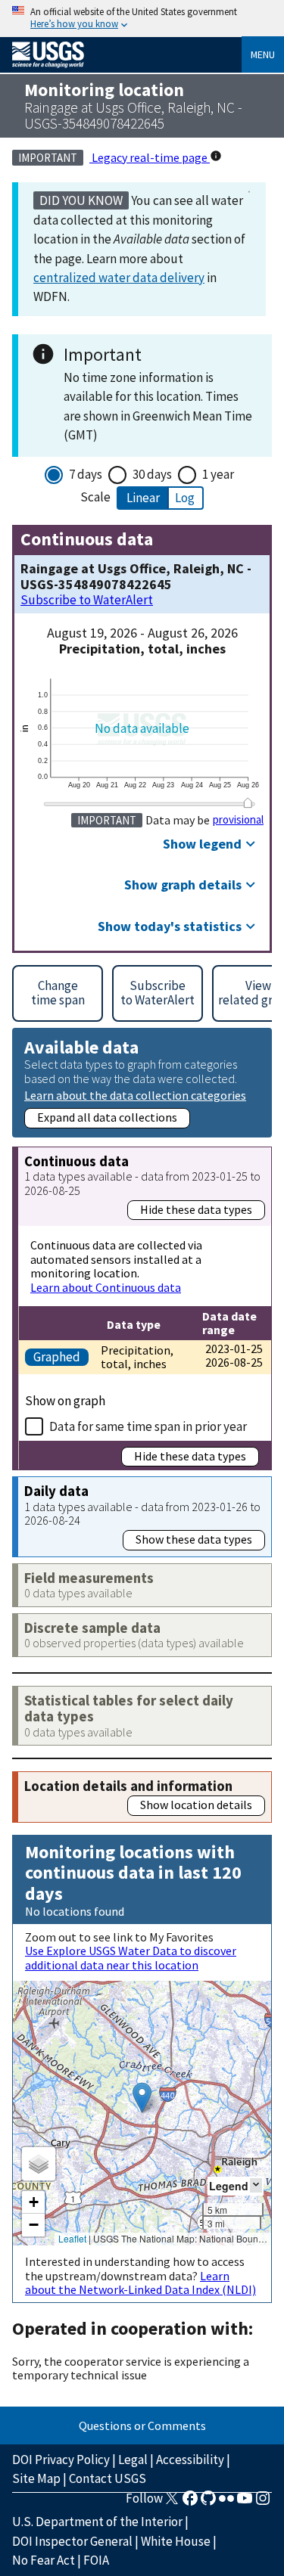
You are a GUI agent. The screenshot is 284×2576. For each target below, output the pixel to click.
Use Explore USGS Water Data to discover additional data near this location (131, 1957)
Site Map (36, 2478)
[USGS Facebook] (190, 2503)
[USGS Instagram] (263, 2503)
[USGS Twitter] (172, 2503)
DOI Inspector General (72, 2541)
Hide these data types (196, 1209)
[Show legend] (256, 2185)
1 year (218, 474)
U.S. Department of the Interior (97, 2522)
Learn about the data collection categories (135, 1095)
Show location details (196, 1805)
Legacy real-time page (150, 157)
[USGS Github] (208, 2503)
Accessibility (190, 2460)
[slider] (248, 803)
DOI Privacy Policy (61, 2460)
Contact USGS (108, 2478)
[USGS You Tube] (245, 2503)
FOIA (96, 2560)
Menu (263, 54)
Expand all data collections (107, 1117)
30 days (152, 474)
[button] (142, 2098)
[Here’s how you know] (142, 19)
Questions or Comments (142, 2425)
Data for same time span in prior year (148, 1426)
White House (176, 2541)
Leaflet (72, 2238)
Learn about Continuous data (106, 1287)
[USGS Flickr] (226, 2503)
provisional (238, 820)
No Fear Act (44, 2560)
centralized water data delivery (119, 278)
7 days (86, 474)
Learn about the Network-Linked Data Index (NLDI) (140, 2283)
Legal (133, 2460)
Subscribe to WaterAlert (87, 600)
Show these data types (194, 1539)
